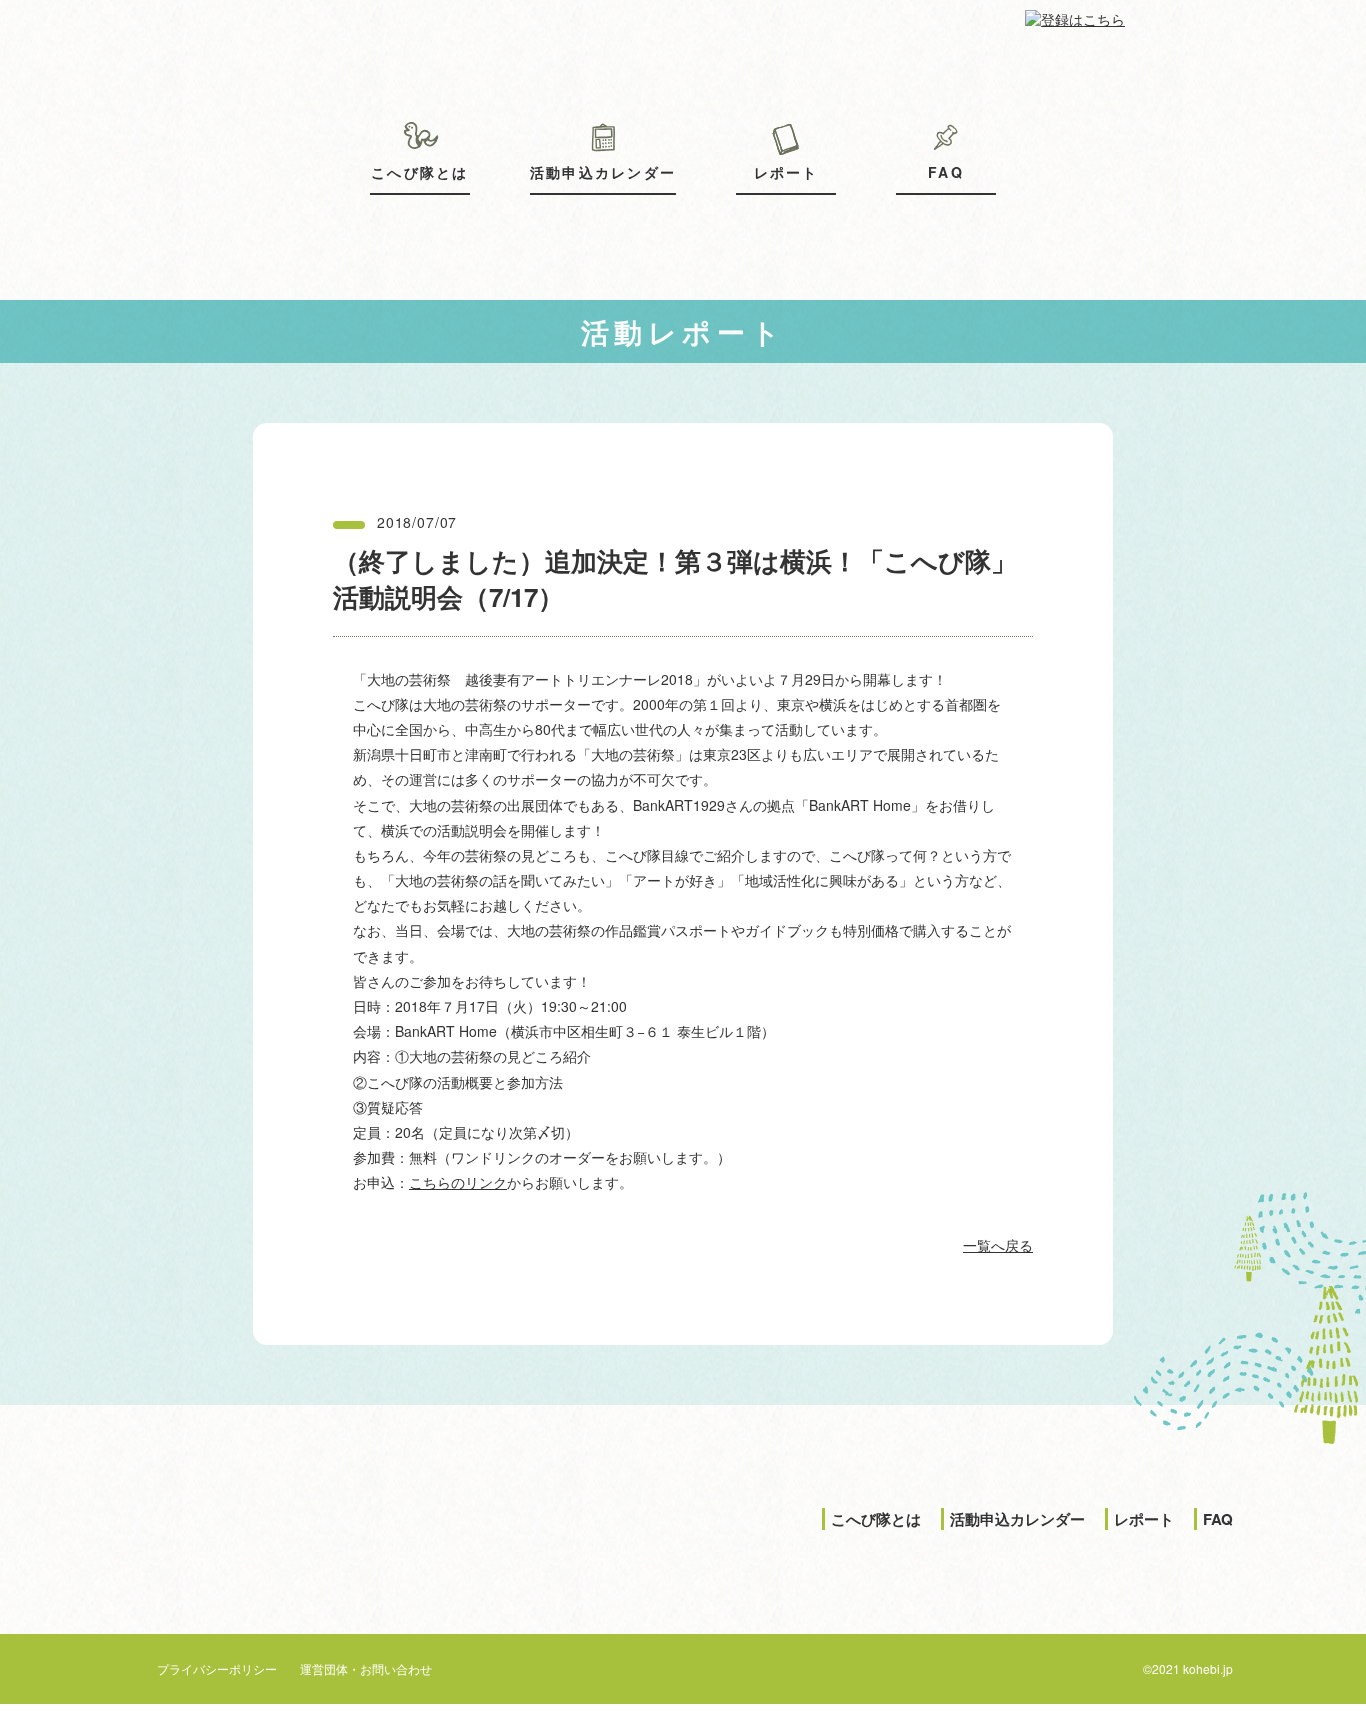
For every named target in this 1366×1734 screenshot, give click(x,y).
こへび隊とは (419, 172)
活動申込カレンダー (603, 172)
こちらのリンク (458, 1182)
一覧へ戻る (998, 1245)
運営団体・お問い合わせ (366, 1668)
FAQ (946, 172)
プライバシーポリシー (217, 1668)
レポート (786, 172)
